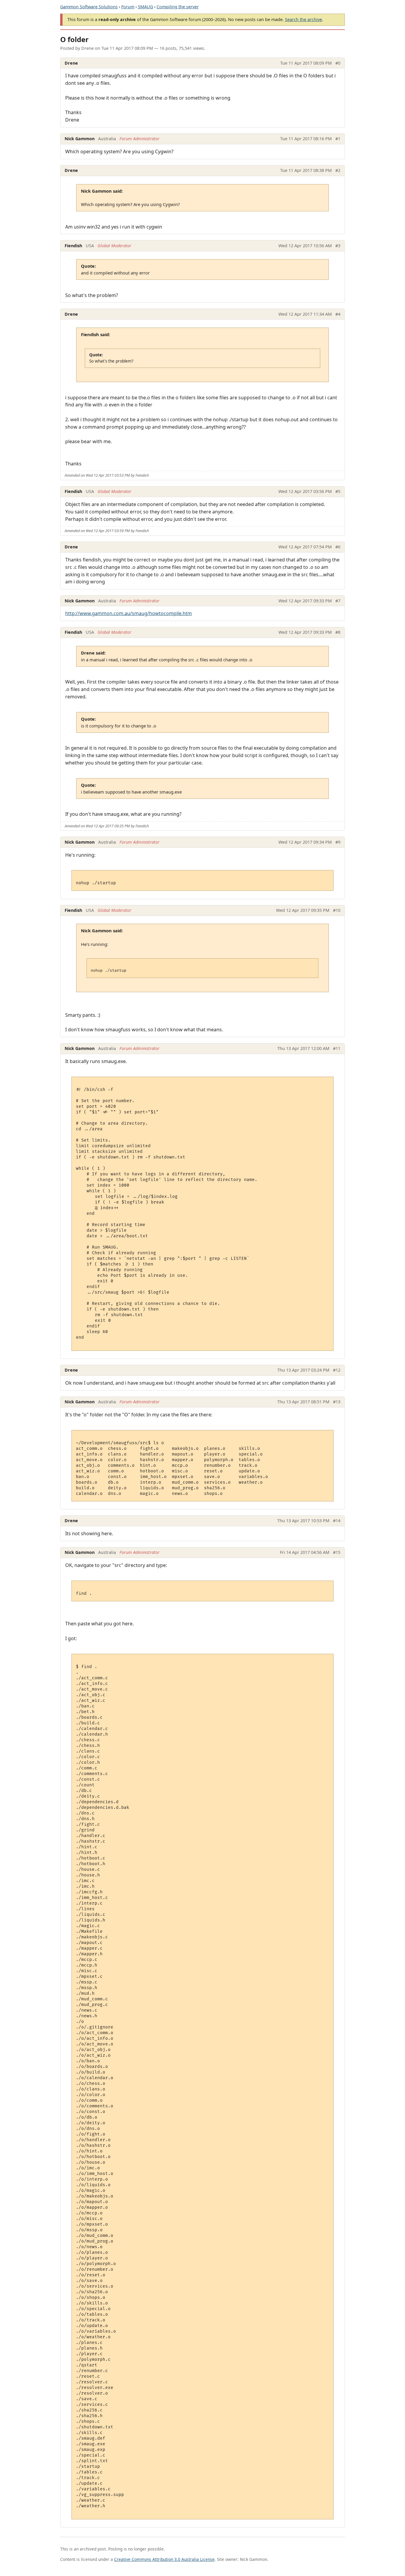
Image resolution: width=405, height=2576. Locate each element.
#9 (338, 842)
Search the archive (303, 19)
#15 (337, 1552)
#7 (338, 601)
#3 (338, 246)
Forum (128, 7)
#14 (337, 1521)
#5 (338, 491)
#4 (338, 314)
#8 (338, 632)
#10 (337, 910)
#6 (338, 547)
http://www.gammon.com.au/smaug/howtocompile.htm (129, 613)
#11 (337, 1048)
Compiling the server (178, 7)
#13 (337, 1402)
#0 (338, 63)
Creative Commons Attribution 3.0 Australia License (164, 2559)
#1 (338, 139)
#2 (338, 170)
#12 (337, 1370)
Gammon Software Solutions (89, 7)
